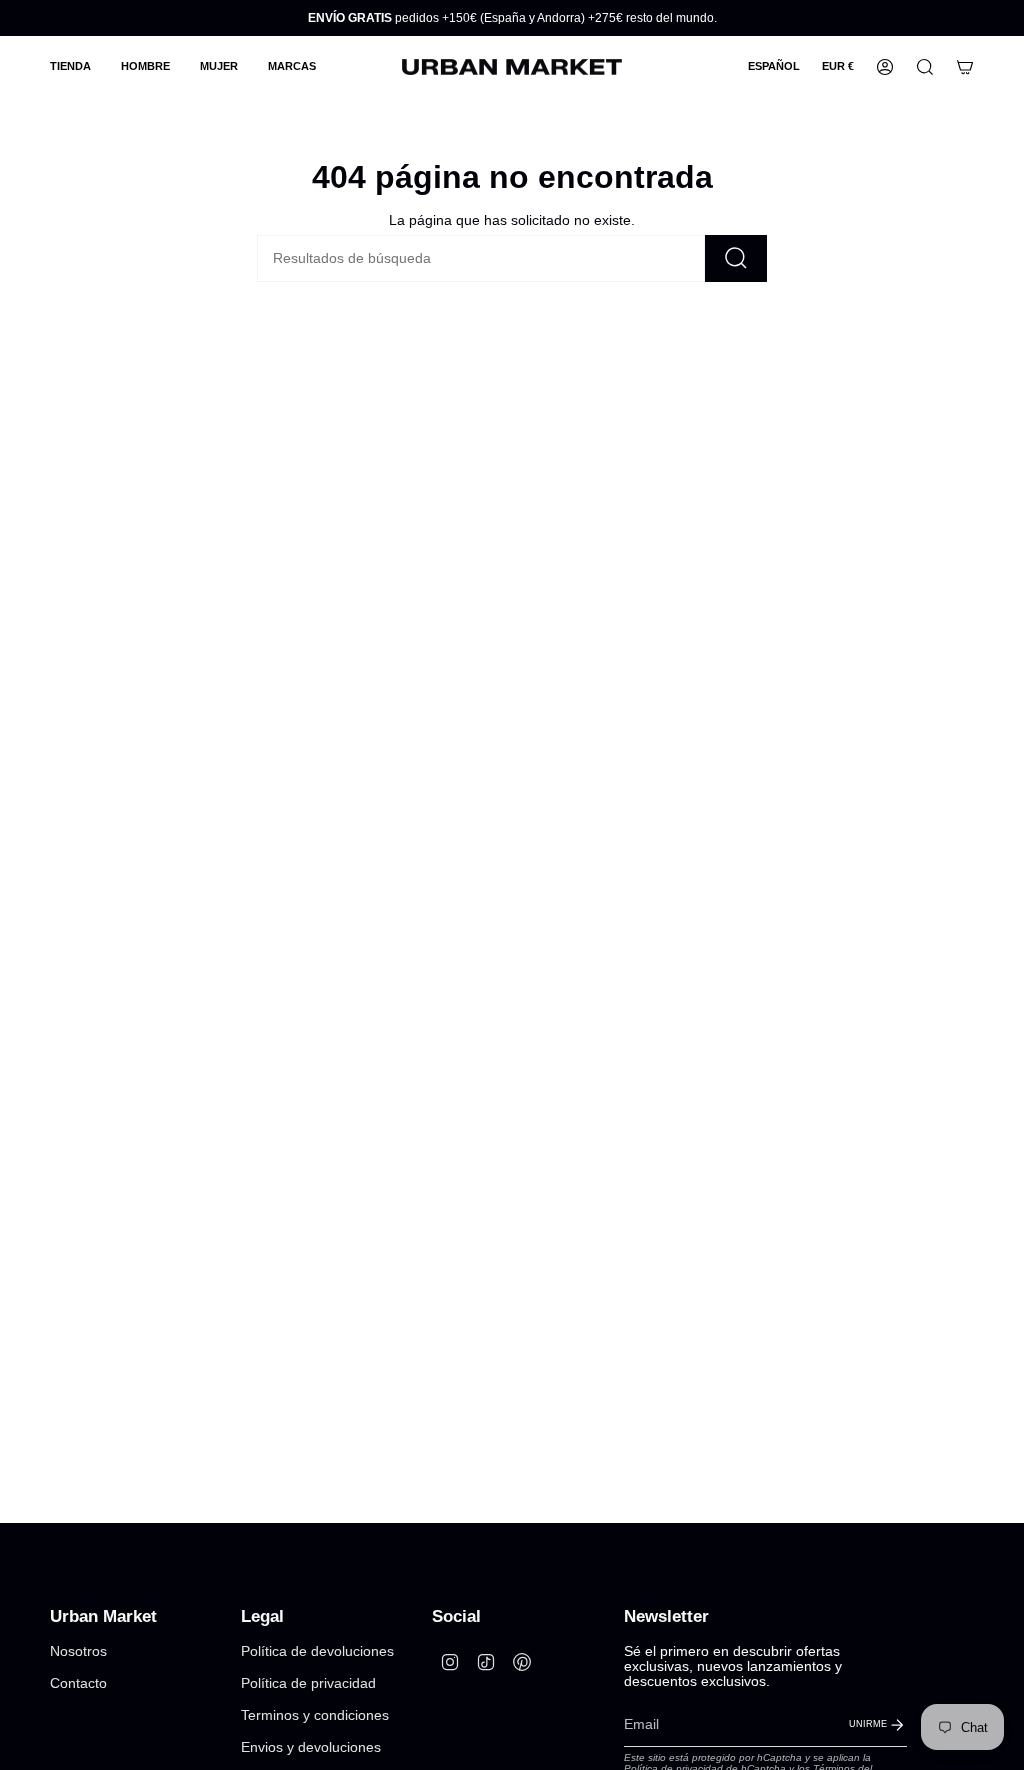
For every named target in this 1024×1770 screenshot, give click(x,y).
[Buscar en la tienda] (736, 258)
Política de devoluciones (317, 1651)
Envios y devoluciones (311, 1747)
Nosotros (78, 1651)
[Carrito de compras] (965, 67)
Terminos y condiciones (315, 1715)
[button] (70, 67)
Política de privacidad (308, 1683)
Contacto (78, 1683)
